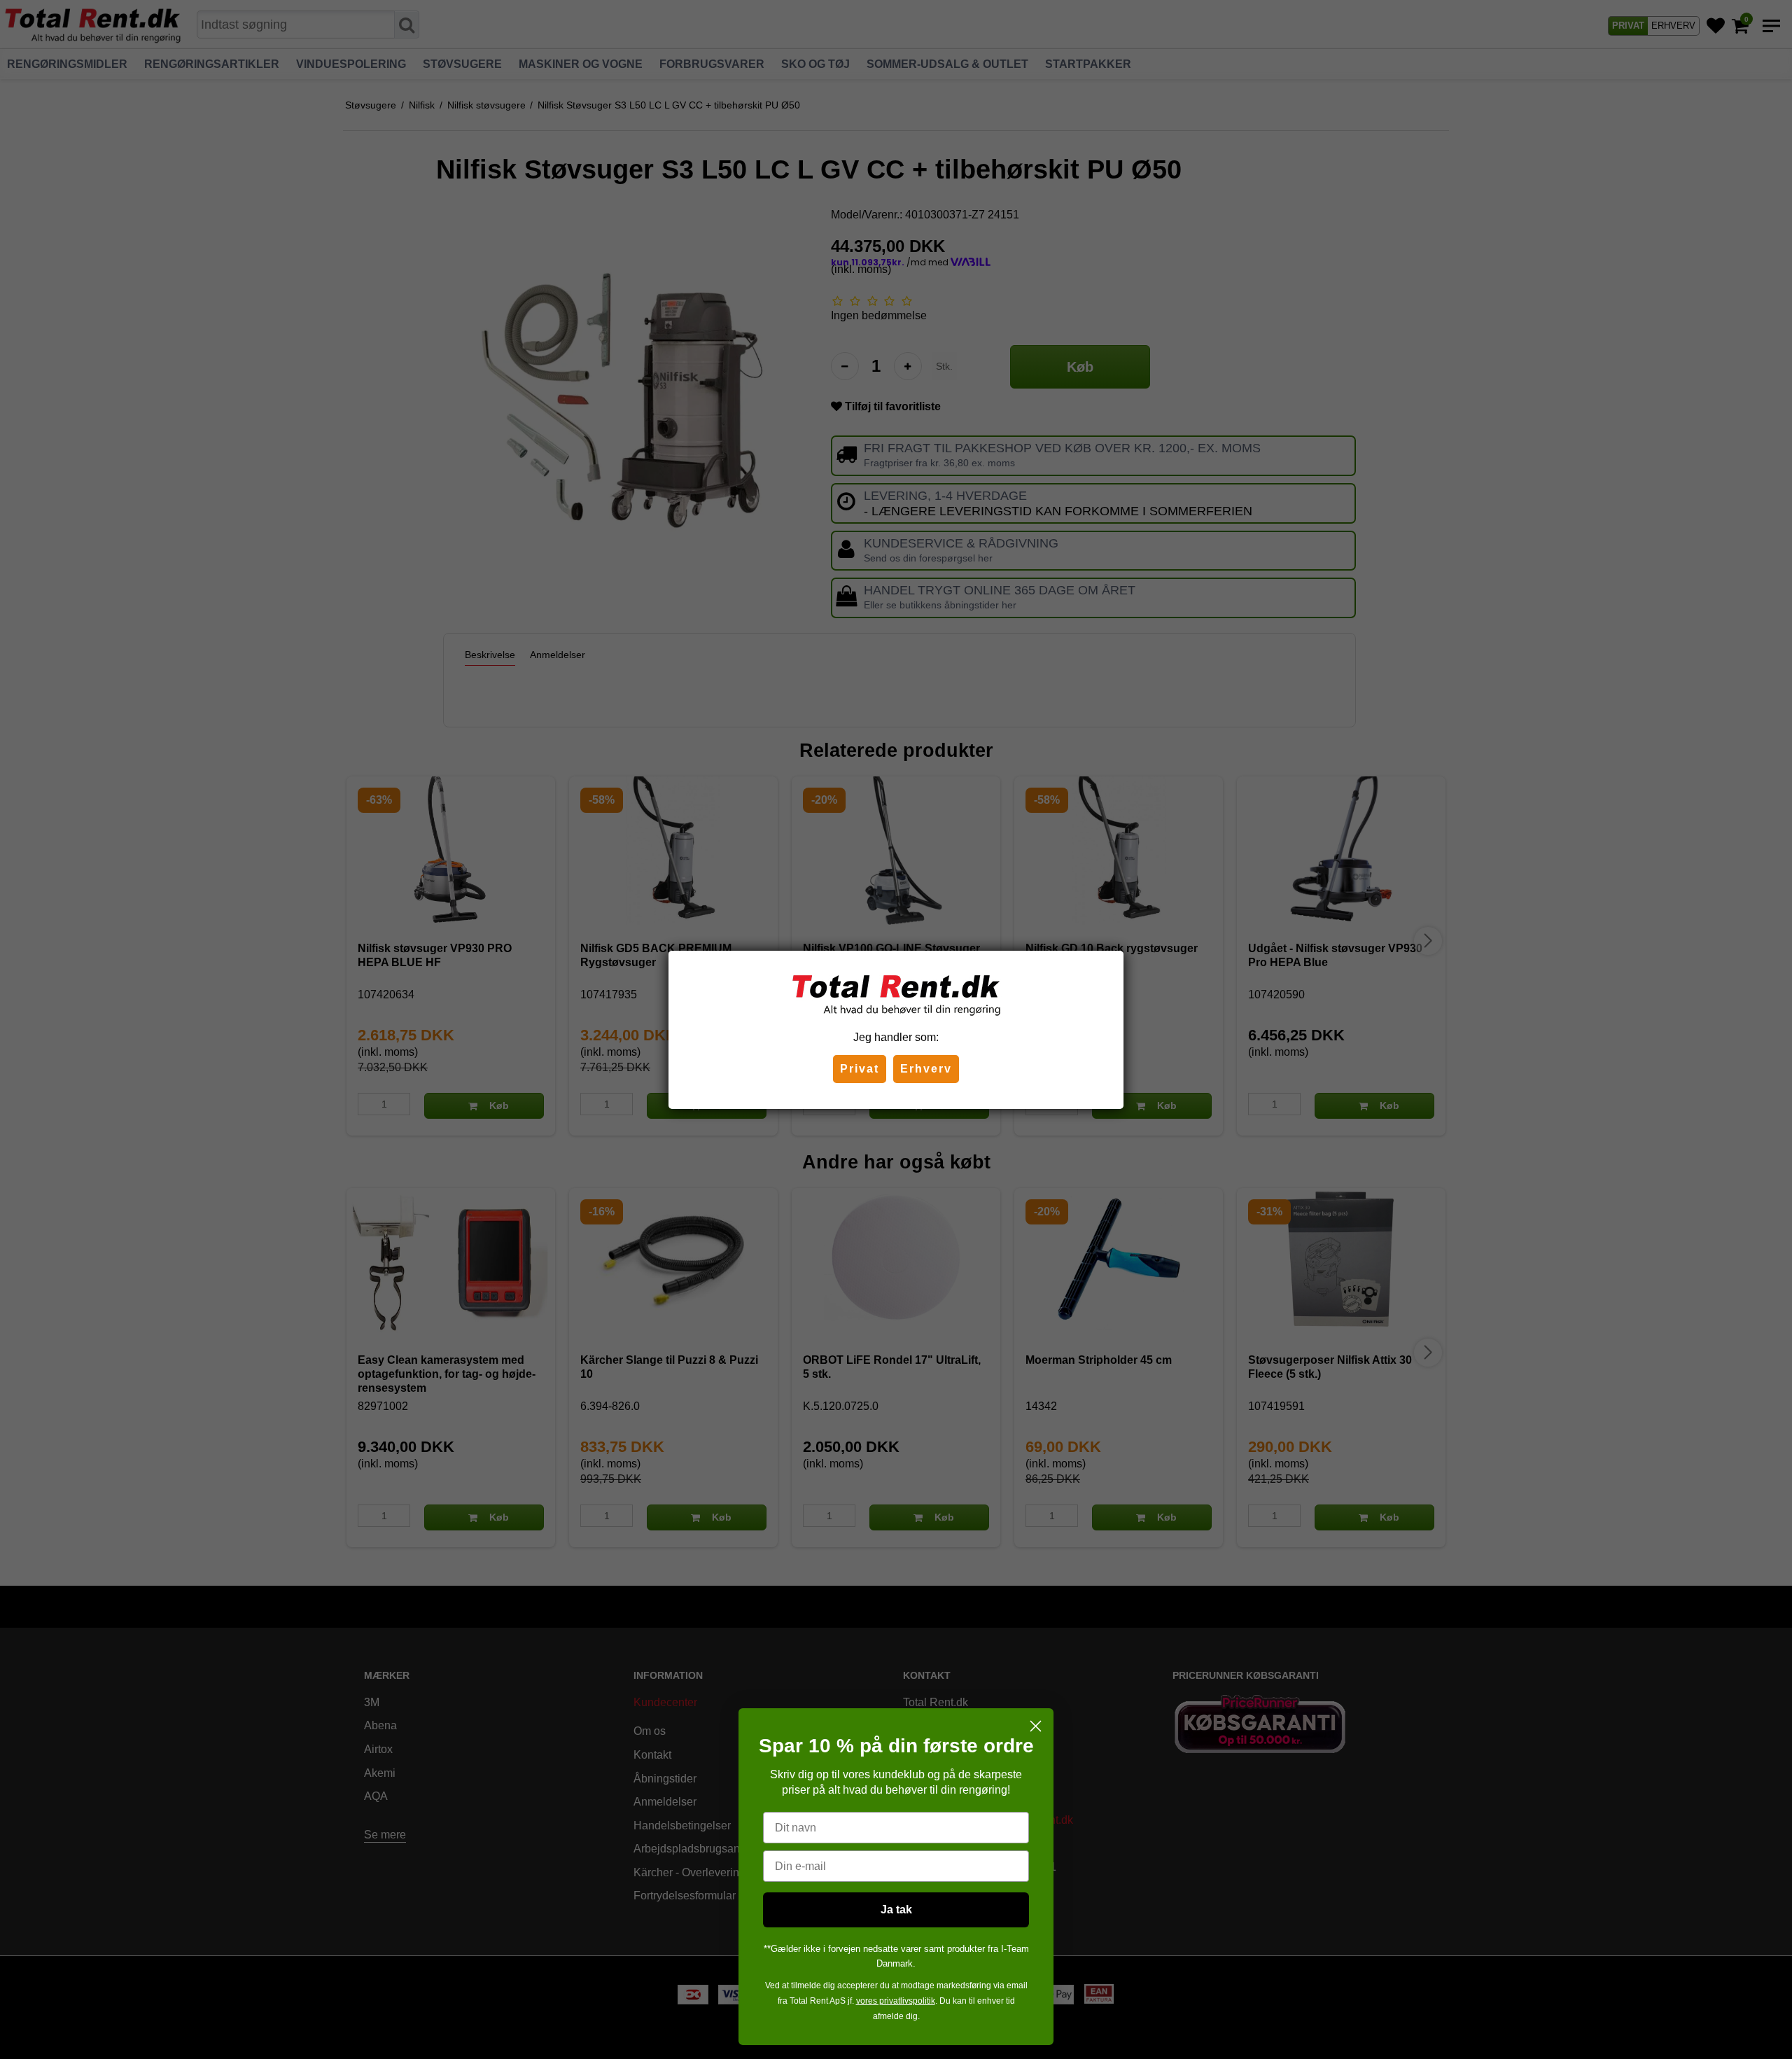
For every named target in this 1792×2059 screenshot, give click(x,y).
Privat (860, 1069)
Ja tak (896, 1910)
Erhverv (926, 1069)
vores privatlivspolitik (896, 2001)
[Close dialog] (1036, 1726)
